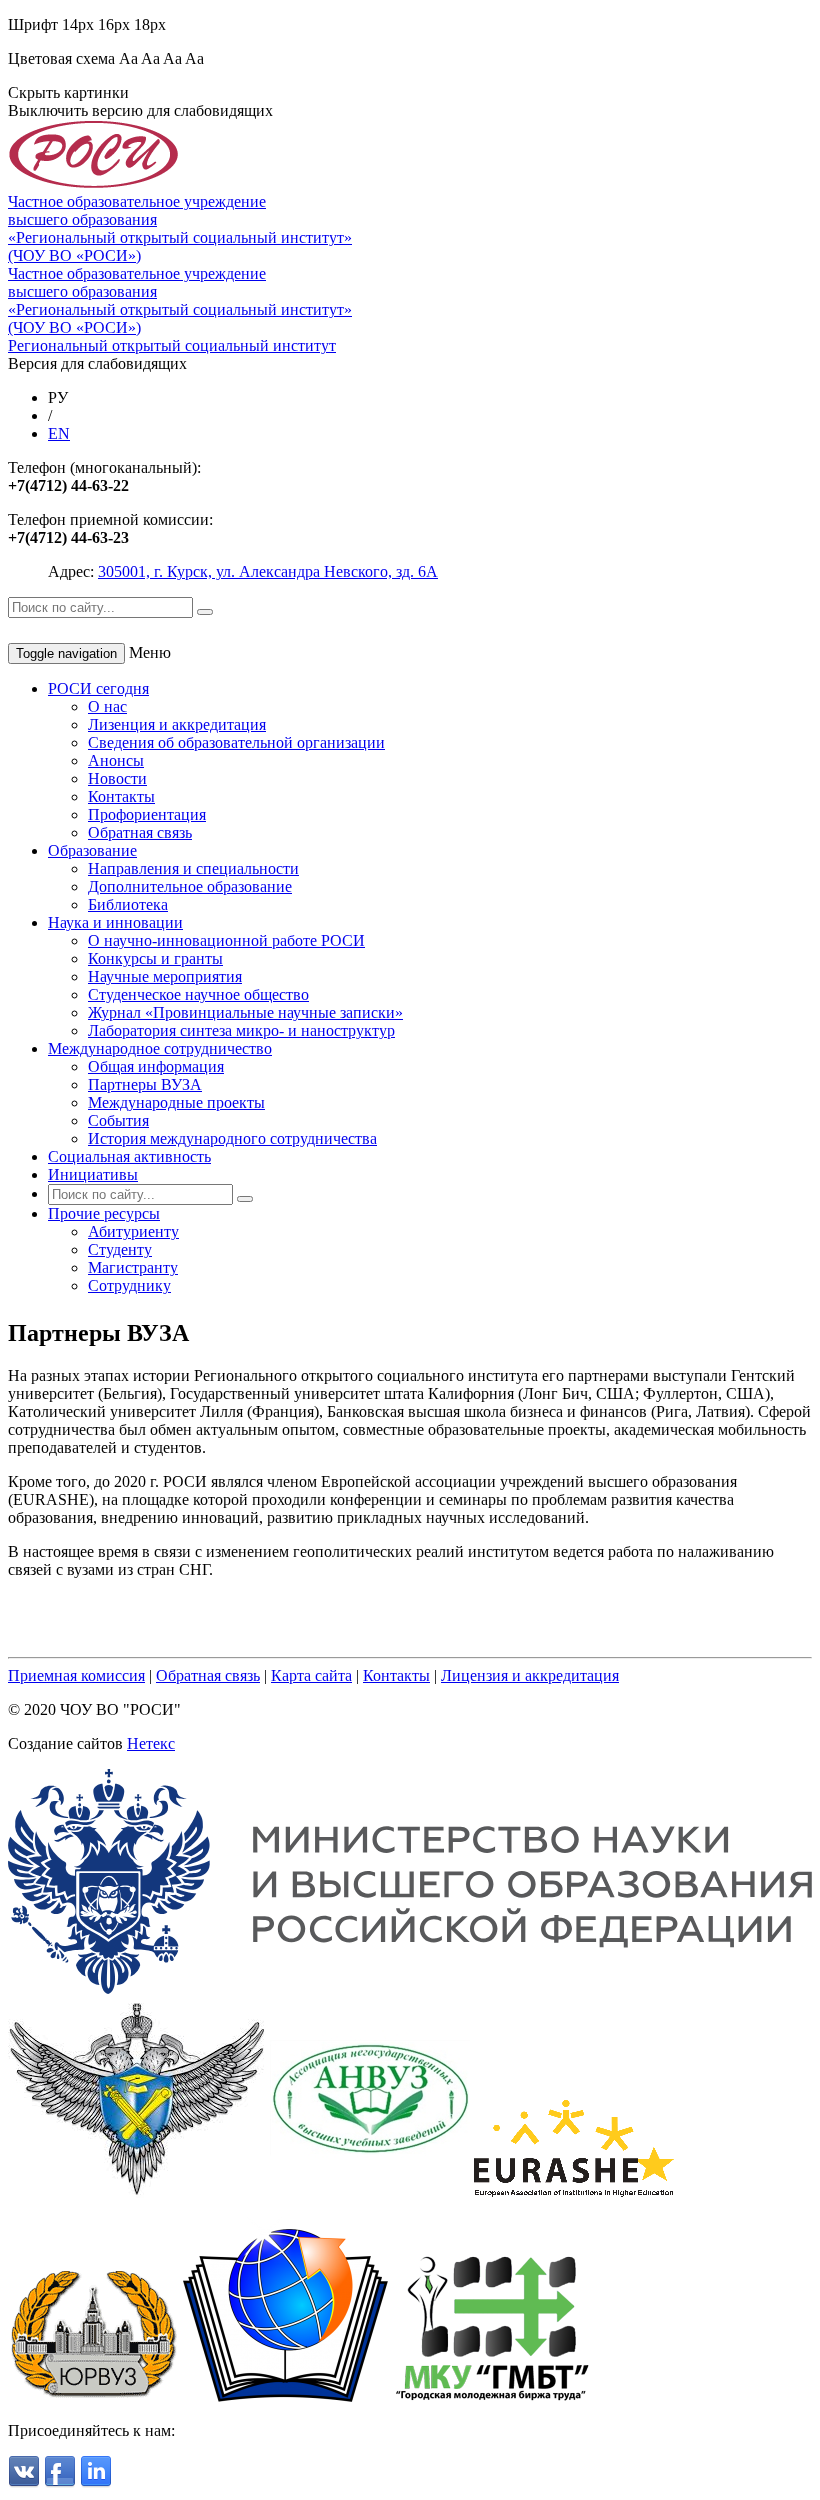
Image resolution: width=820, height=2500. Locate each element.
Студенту (120, 1249)
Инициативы (93, 1174)
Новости (117, 778)
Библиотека (128, 904)
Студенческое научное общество (198, 994)
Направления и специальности (193, 868)
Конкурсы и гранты (155, 958)
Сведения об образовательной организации (236, 742)
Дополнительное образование (190, 886)
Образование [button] (92, 850)
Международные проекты (176, 1102)
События (118, 1120)
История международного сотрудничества (232, 1138)
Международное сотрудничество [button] (160, 1048)
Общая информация (156, 1066)
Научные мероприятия (165, 976)
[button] (104, 1213)
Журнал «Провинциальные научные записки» (245, 1012)
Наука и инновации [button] (115, 922)
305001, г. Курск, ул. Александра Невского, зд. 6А (268, 571)
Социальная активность (129, 1156)
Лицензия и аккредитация (530, 1675)
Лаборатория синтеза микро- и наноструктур (241, 1030)
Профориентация (147, 814)
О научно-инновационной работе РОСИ (226, 940)
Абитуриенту (133, 1231)
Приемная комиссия (76, 1675)
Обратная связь (140, 832)
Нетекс (151, 1743)
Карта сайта (311, 1675)
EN (59, 433)
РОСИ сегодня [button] (98, 688)
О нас (107, 706)
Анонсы (116, 760)
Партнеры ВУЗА (145, 1084)
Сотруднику (129, 1285)
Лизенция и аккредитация (177, 724)
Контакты (121, 796)
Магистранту (133, 1267)
